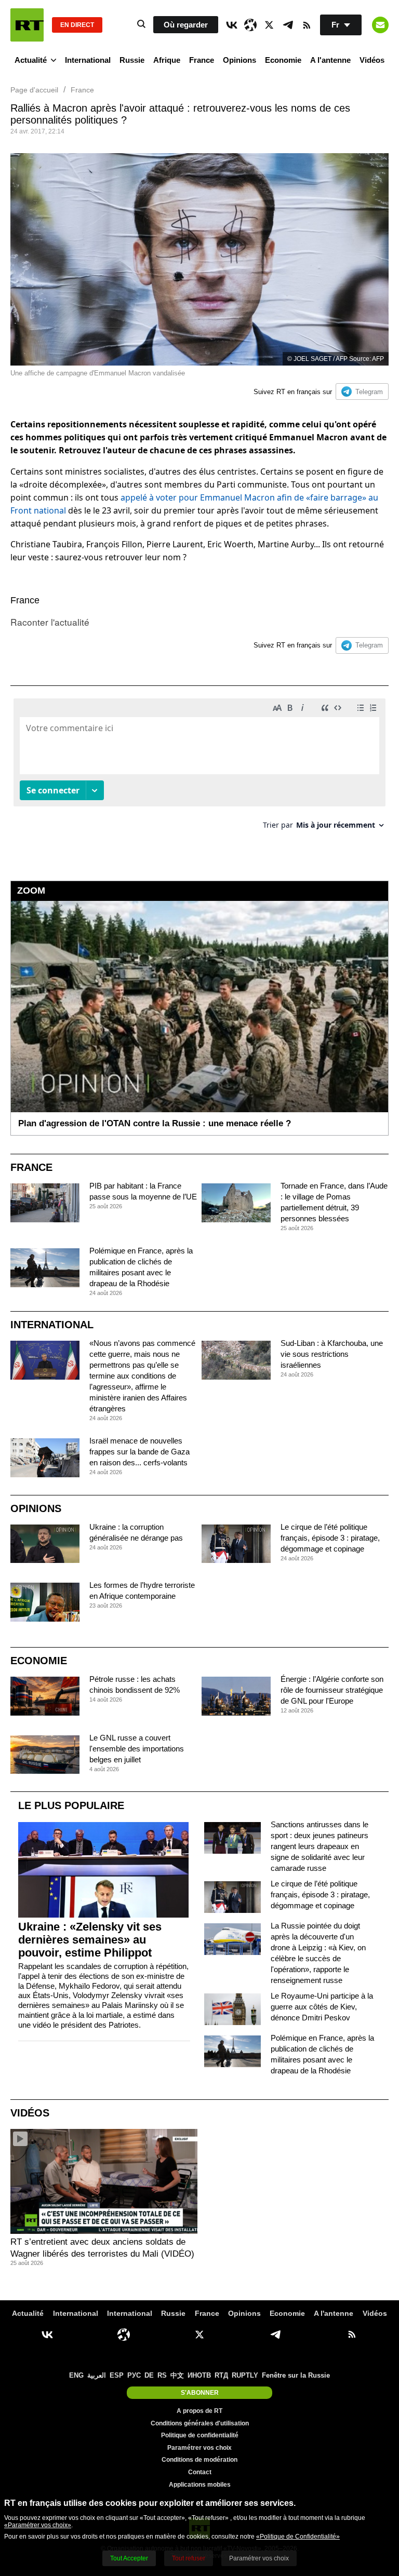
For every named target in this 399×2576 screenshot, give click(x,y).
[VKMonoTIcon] (232, 25)
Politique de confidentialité (200, 2435)
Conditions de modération (199, 2460)
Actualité (31, 60)
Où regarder (186, 25)
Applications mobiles (200, 2485)
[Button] (380, 25)
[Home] (27, 25)
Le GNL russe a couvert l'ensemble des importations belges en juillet (137, 1749)
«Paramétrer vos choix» (38, 2525)
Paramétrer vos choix (199, 2448)
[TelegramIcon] (288, 25)
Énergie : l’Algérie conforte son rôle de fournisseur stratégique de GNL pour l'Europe (332, 1690)
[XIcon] (269, 25)
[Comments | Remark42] (199, 768)
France (202, 60)
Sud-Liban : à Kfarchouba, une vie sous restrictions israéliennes (332, 1354)
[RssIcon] (307, 25)
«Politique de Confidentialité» (298, 2537)
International (88, 60)
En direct (77, 25)
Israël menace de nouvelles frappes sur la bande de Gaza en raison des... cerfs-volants (139, 1452)
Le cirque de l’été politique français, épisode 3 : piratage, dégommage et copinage (330, 1538)
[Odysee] (250, 25)
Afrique (167, 60)
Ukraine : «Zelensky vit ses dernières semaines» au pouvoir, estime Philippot (90, 1940)
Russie (132, 60)
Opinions (240, 60)
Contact (200, 2472)
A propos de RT (199, 2411)
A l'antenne (330, 60)
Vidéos (372, 60)
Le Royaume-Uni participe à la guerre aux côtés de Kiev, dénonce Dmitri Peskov (322, 2007)
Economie (283, 60)
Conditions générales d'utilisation (200, 2423)
